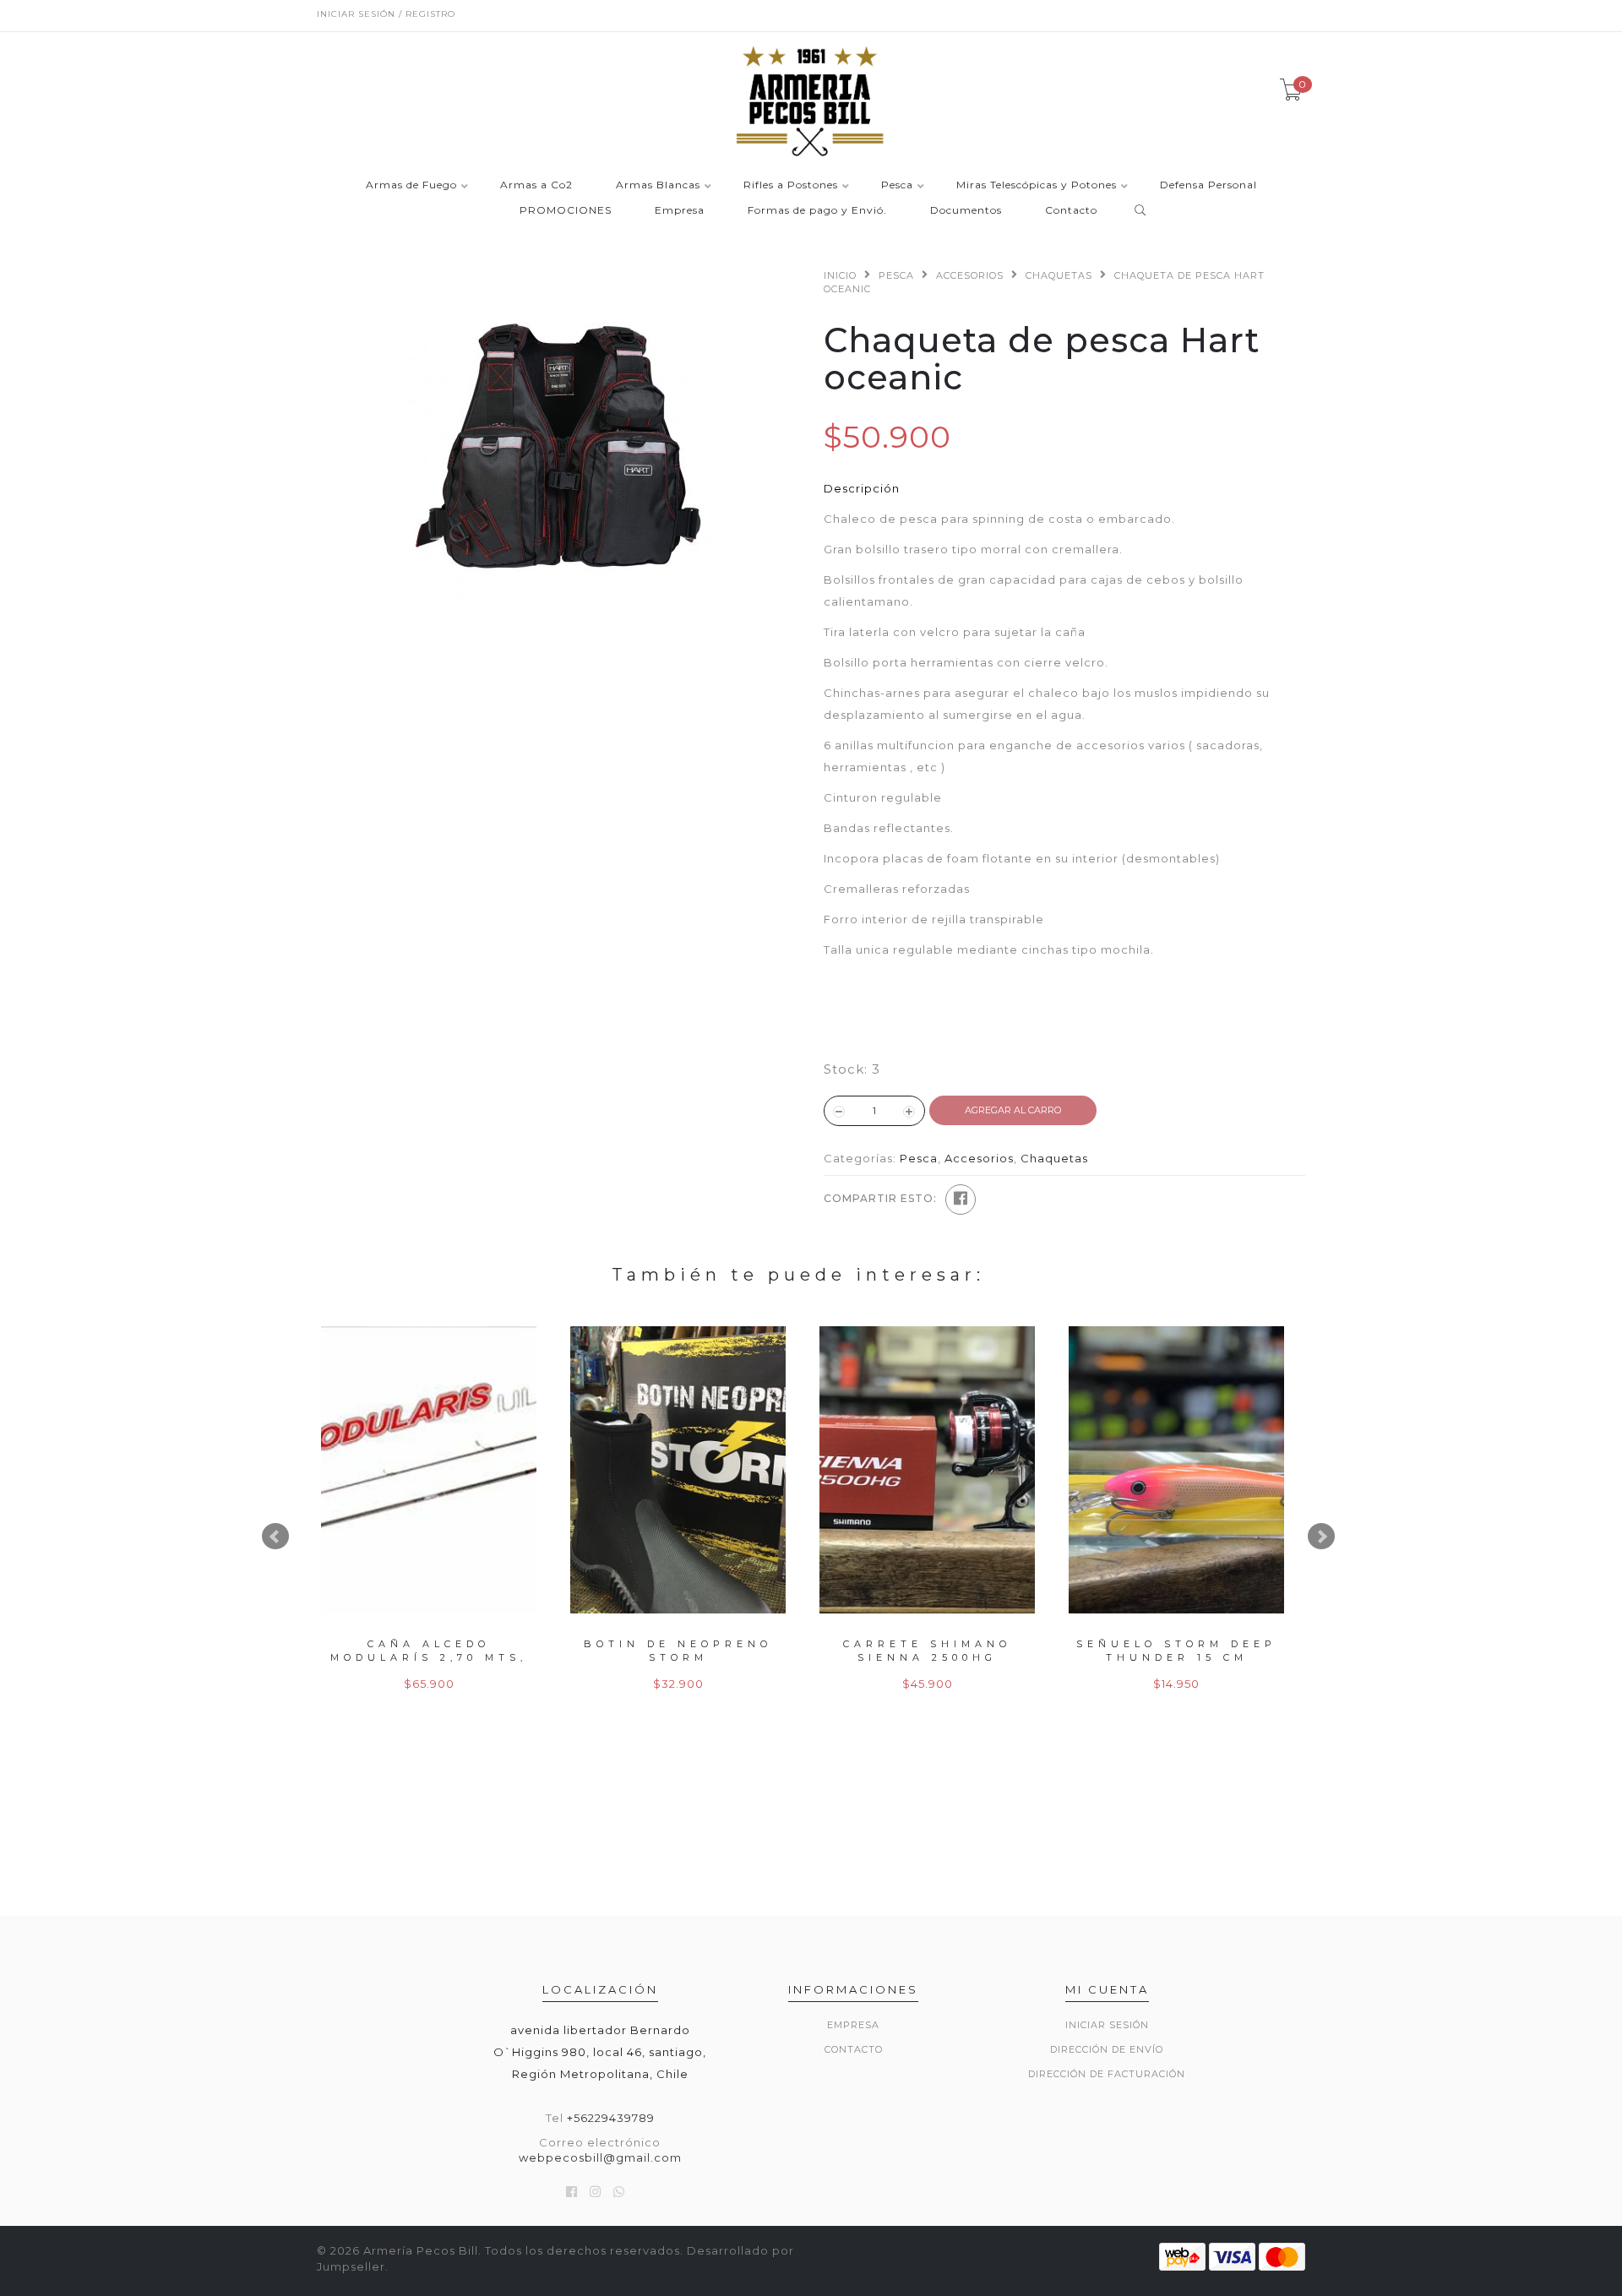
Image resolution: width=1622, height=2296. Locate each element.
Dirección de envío (1107, 2049)
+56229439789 (611, 2118)
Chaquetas (1059, 275)
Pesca (897, 185)
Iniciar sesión (1107, 2025)
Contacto (1071, 211)
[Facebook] (961, 1200)
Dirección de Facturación (1107, 2074)
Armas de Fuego (411, 185)
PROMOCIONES (566, 211)
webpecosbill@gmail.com (600, 2157)
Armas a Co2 (536, 185)
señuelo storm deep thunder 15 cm (1176, 1650)
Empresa (680, 211)
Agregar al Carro (1013, 1110)
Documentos (966, 211)
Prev (275, 1537)
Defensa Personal (1208, 185)
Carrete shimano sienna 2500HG (927, 1650)
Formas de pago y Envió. (817, 211)
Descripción (862, 488)
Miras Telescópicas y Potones (1037, 185)
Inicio (840, 275)
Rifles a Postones (791, 185)
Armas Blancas (658, 185)
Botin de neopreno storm (678, 1650)
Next (1321, 1537)
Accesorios (970, 275)
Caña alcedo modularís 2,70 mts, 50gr (429, 1657)
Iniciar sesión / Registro (386, 14)
